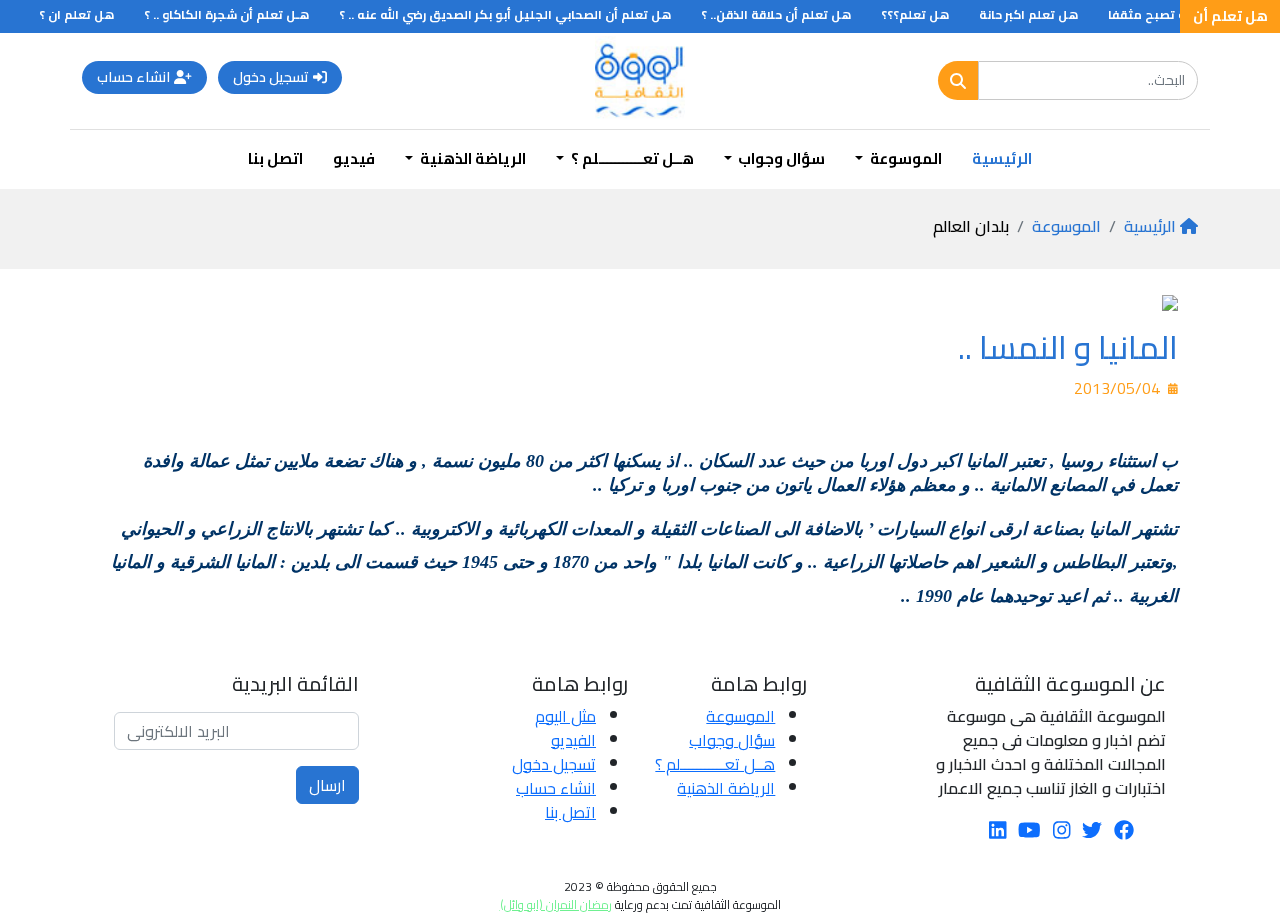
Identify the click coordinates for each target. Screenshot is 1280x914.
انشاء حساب (133, 77)
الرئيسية (1002, 158)
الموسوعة (1066, 226)
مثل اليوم (565, 716)
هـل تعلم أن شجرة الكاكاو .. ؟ (236, 14)
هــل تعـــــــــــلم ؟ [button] (631, 158)
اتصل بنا (275, 158)
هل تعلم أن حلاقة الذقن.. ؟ (786, 14)
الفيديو (573, 740)
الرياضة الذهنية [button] (471, 158)
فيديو (354, 158)
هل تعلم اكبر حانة (1038, 14)
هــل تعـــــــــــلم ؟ (715, 764)
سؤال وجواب (732, 740)
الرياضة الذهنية (726, 788)
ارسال (327, 785)
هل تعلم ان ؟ (86, 14)
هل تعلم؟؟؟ (925, 14)
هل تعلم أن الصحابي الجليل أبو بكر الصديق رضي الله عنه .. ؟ (515, 14)
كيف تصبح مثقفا (1167, 14)
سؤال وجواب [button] (780, 158)
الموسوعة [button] (904, 158)
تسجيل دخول (271, 77)
